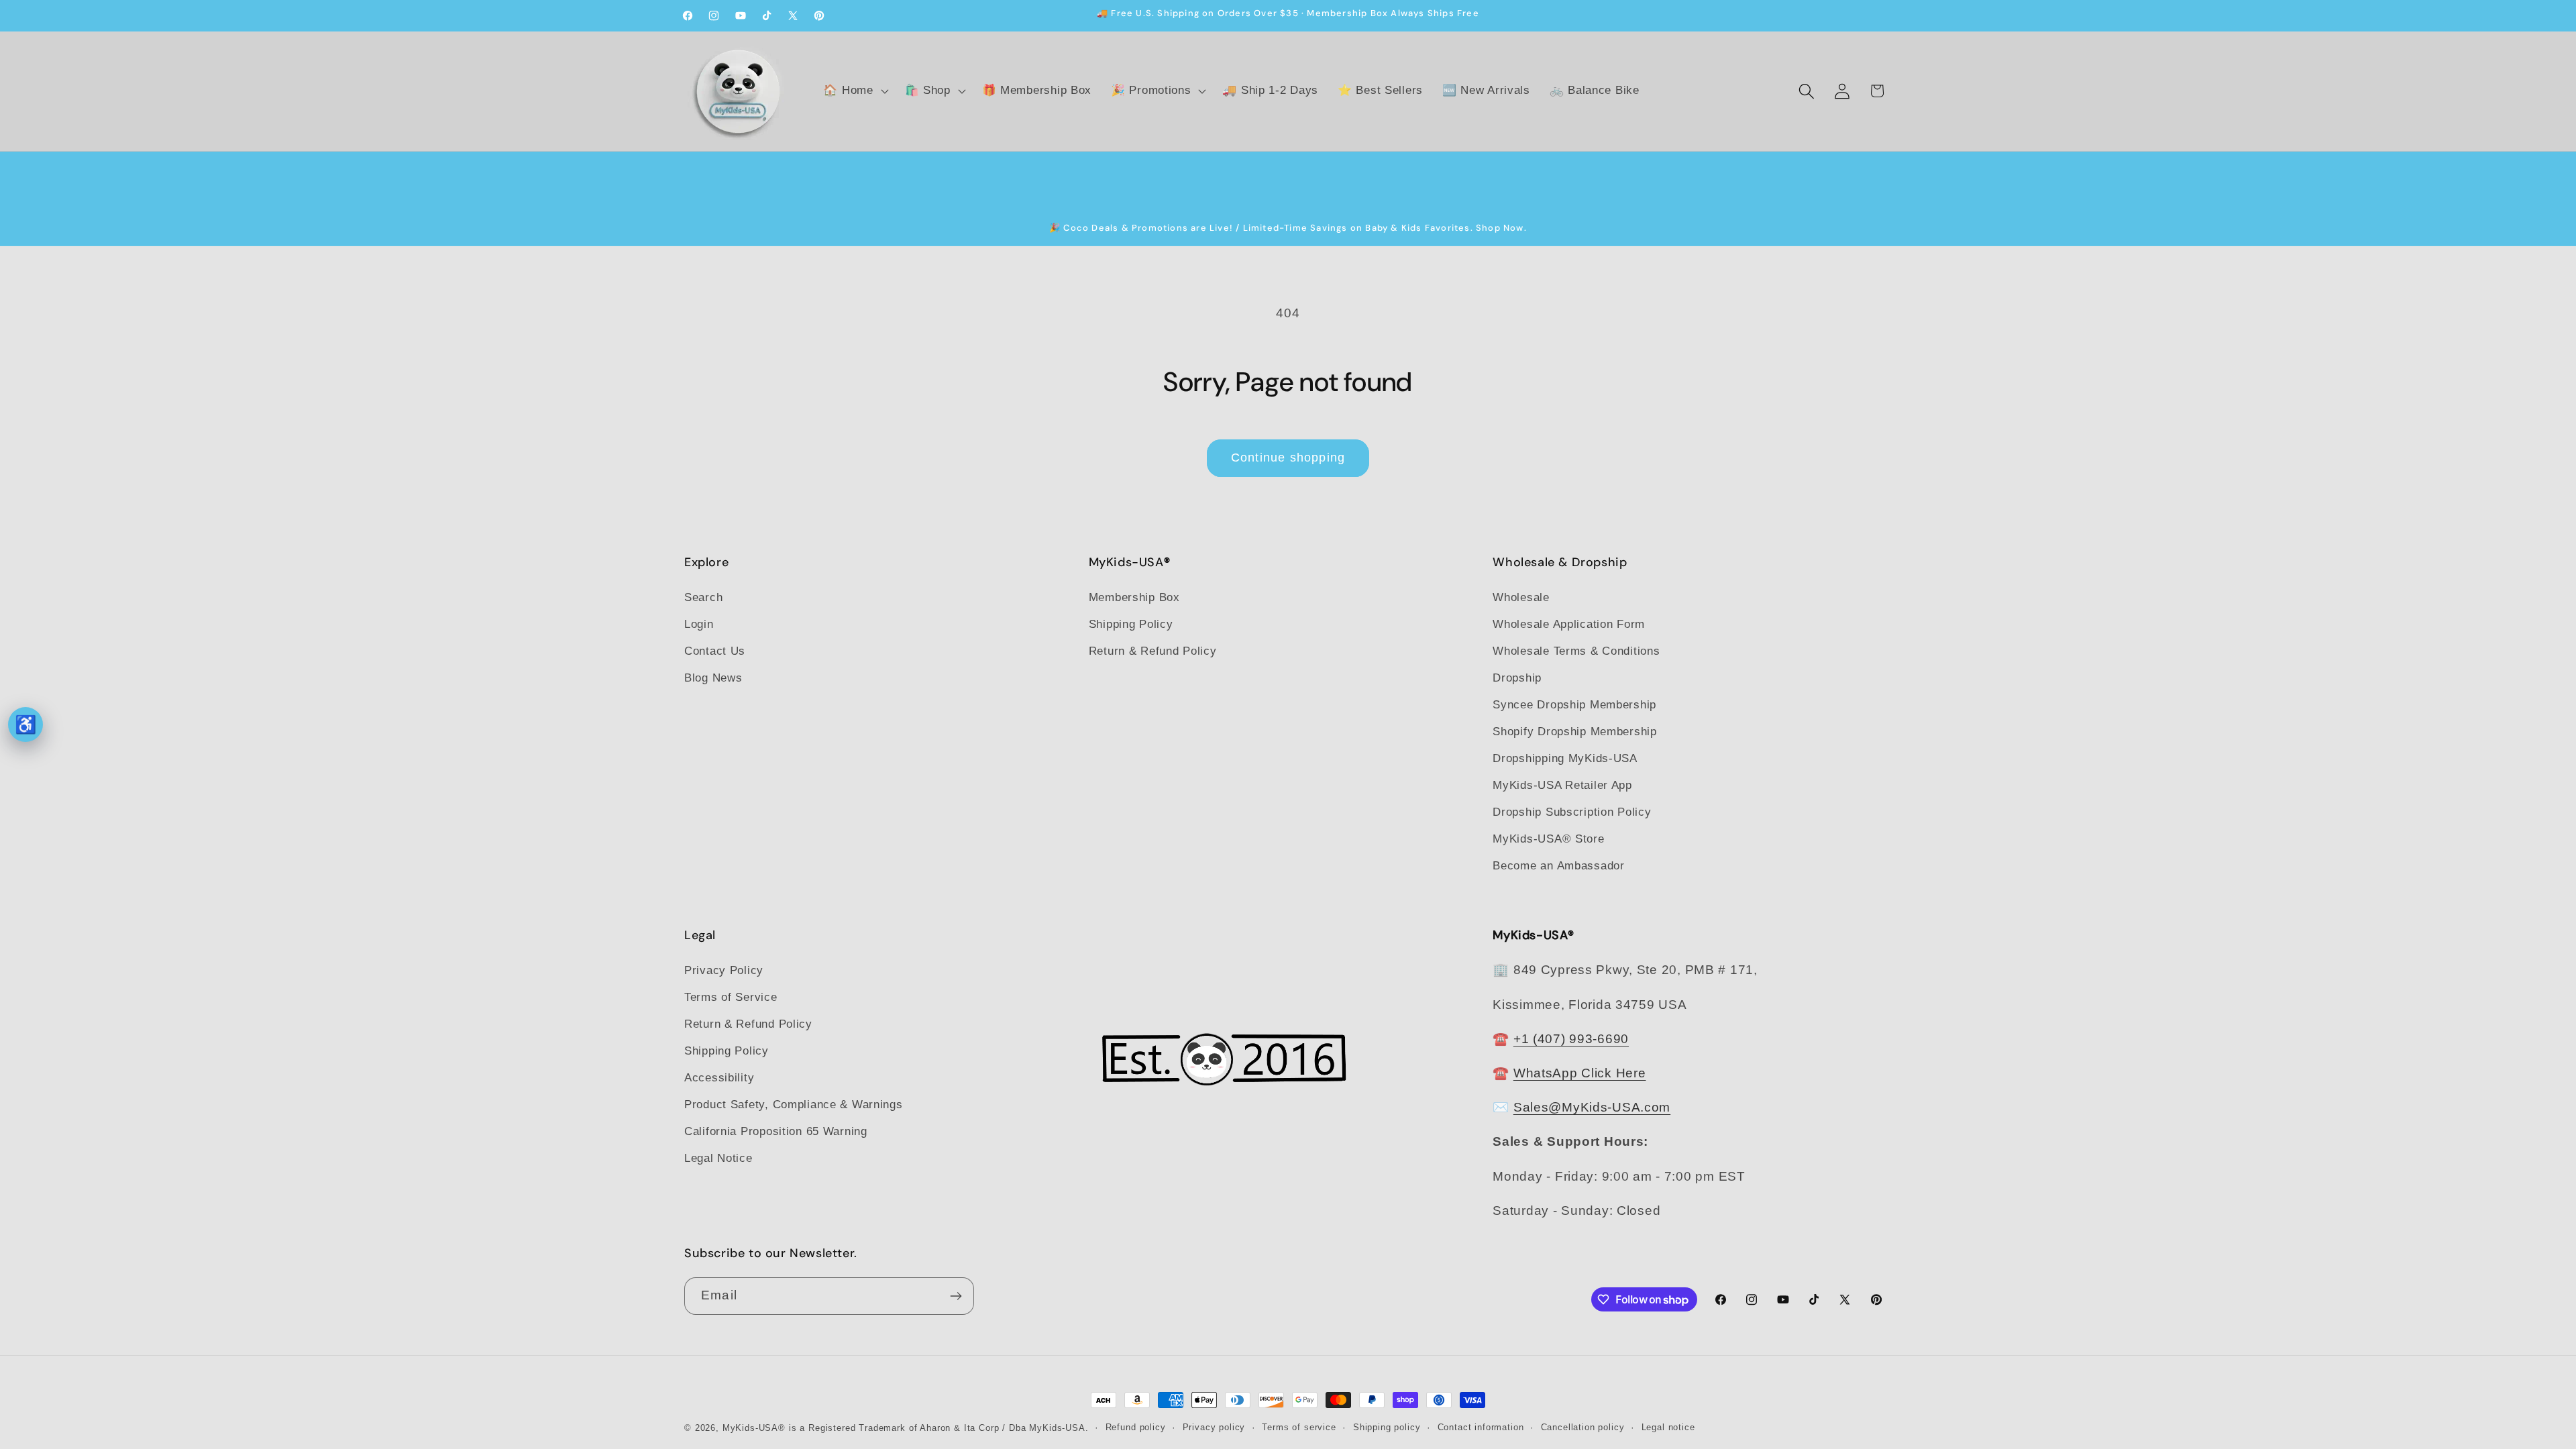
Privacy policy (1214, 1427)
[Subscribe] (956, 1296)
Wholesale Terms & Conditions (1576, 651)
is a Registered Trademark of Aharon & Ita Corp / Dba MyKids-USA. (939, 1428)
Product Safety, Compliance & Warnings (794, 1105)
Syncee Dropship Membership (1574, 705)
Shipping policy (1387, 1427)
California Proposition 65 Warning (776, 1131)
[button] (854, 91)
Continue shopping (1288, 458)
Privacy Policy (724, 970)
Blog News (713, 678)
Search (703, 597)
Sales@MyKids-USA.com (1592, 1107)
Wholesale (1521, 597)
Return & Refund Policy (1153, 651)
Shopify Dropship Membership (1574, 732)
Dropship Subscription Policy (1572, 812)
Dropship (1517, 678)
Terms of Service (731, 997)
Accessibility (719, 1078)
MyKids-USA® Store (1548, 839)
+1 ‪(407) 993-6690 (1571, 1039)
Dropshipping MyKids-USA (1565, 758)
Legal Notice (718, 1158)
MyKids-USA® (754, 1428)
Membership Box (1134, 597)
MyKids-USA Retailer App (1562, 785)
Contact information (1481, 1427)
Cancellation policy (1583, 1427)
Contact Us (715, 651)
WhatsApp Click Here (1580, 1073)
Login (699, 624)
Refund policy (1136, 1427)
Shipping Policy (1131, 624)
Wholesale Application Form (1569, 624)
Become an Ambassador (1558, 866)
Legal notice (1668, 1427)
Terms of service (1299, 1427)
